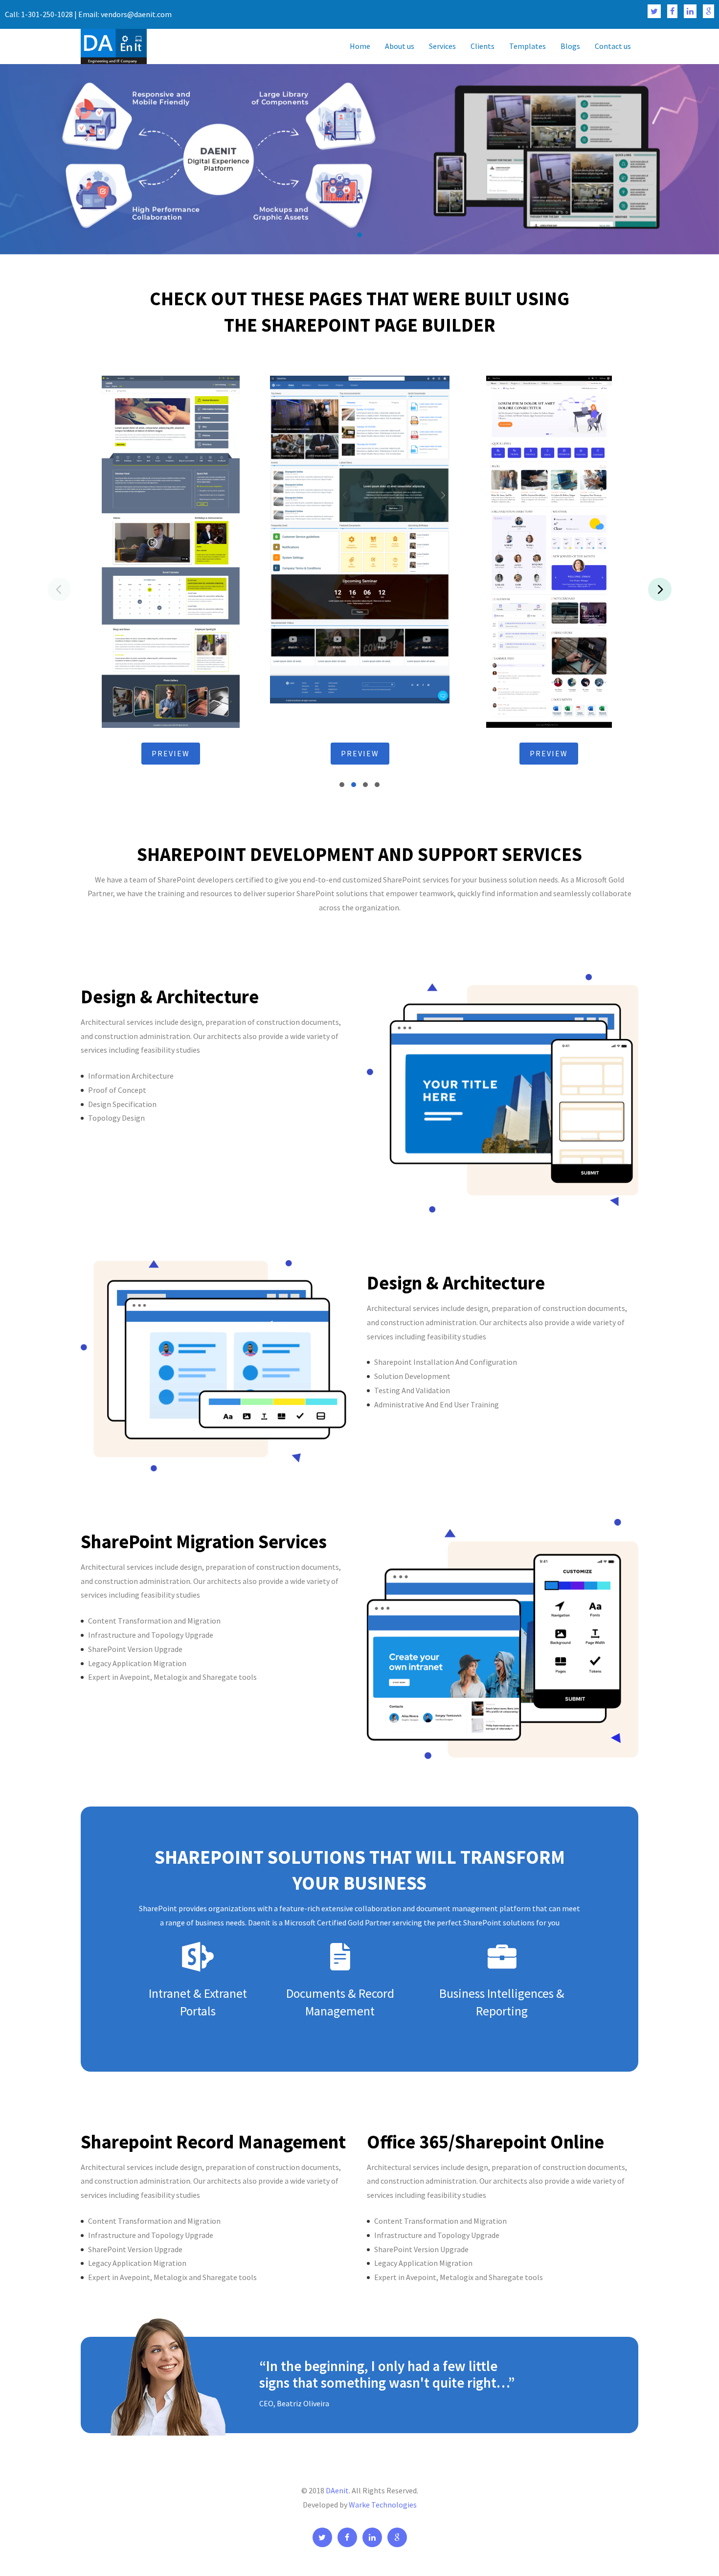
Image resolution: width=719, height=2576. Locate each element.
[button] (359, 235)
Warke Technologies (383, 2505)
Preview (171, 753)
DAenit (337, 2490)
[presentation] (660, 589)
